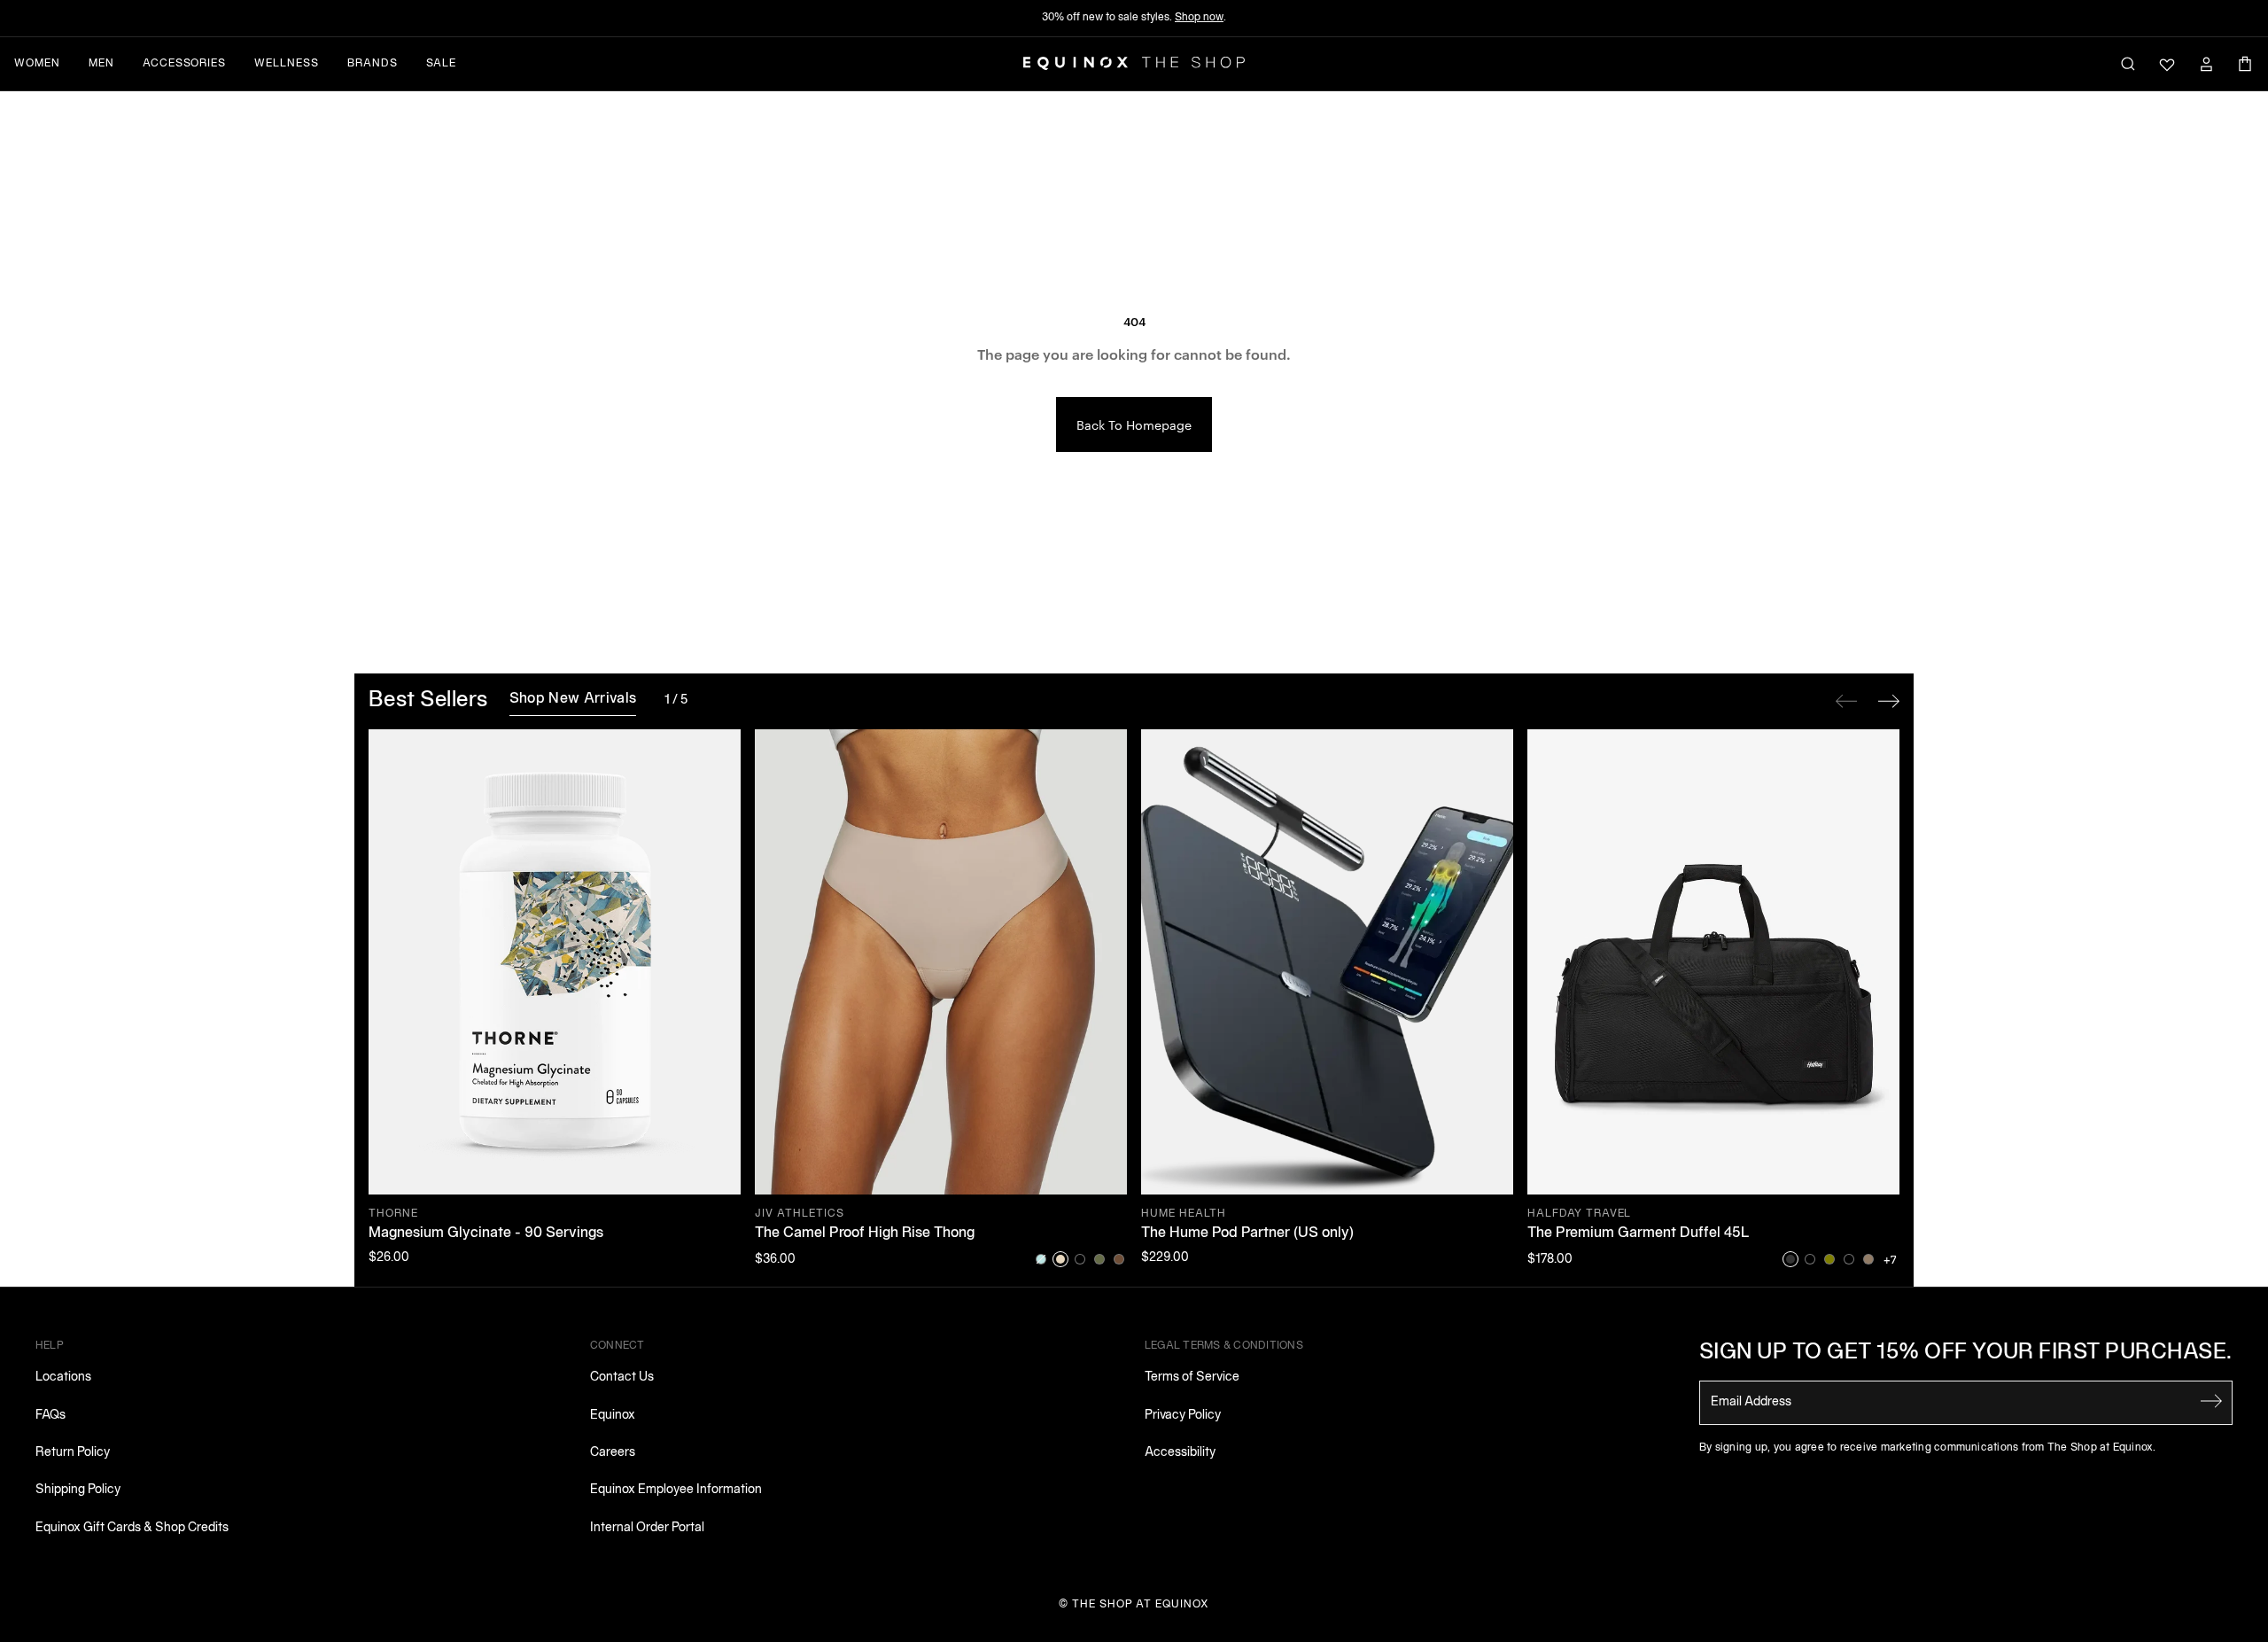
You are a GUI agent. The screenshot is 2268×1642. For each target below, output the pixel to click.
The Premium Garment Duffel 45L (1639, 1233)
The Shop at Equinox (1141, 1604)
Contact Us (622, 1377)
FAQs (50, 1416)
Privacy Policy (1183, 1416)
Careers (613, 1453)
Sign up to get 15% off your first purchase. (1966, 1353)
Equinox (613, 1416)
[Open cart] (2245, 64)
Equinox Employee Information (676, 1490)
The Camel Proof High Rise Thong (865, 1233)
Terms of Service (1192, 1377)
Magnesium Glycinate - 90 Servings (486, 1233)
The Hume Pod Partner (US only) (1247, 1233)
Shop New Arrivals (573, 699)
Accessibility (1180, 1453)
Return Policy (73, 1453)
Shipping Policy (78, 1490)
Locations (63, 1377)
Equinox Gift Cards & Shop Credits (132, 1528)
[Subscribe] (2211, 1401)
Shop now (1199, 17)
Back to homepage (1134, 424)
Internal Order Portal (647, 1528)
